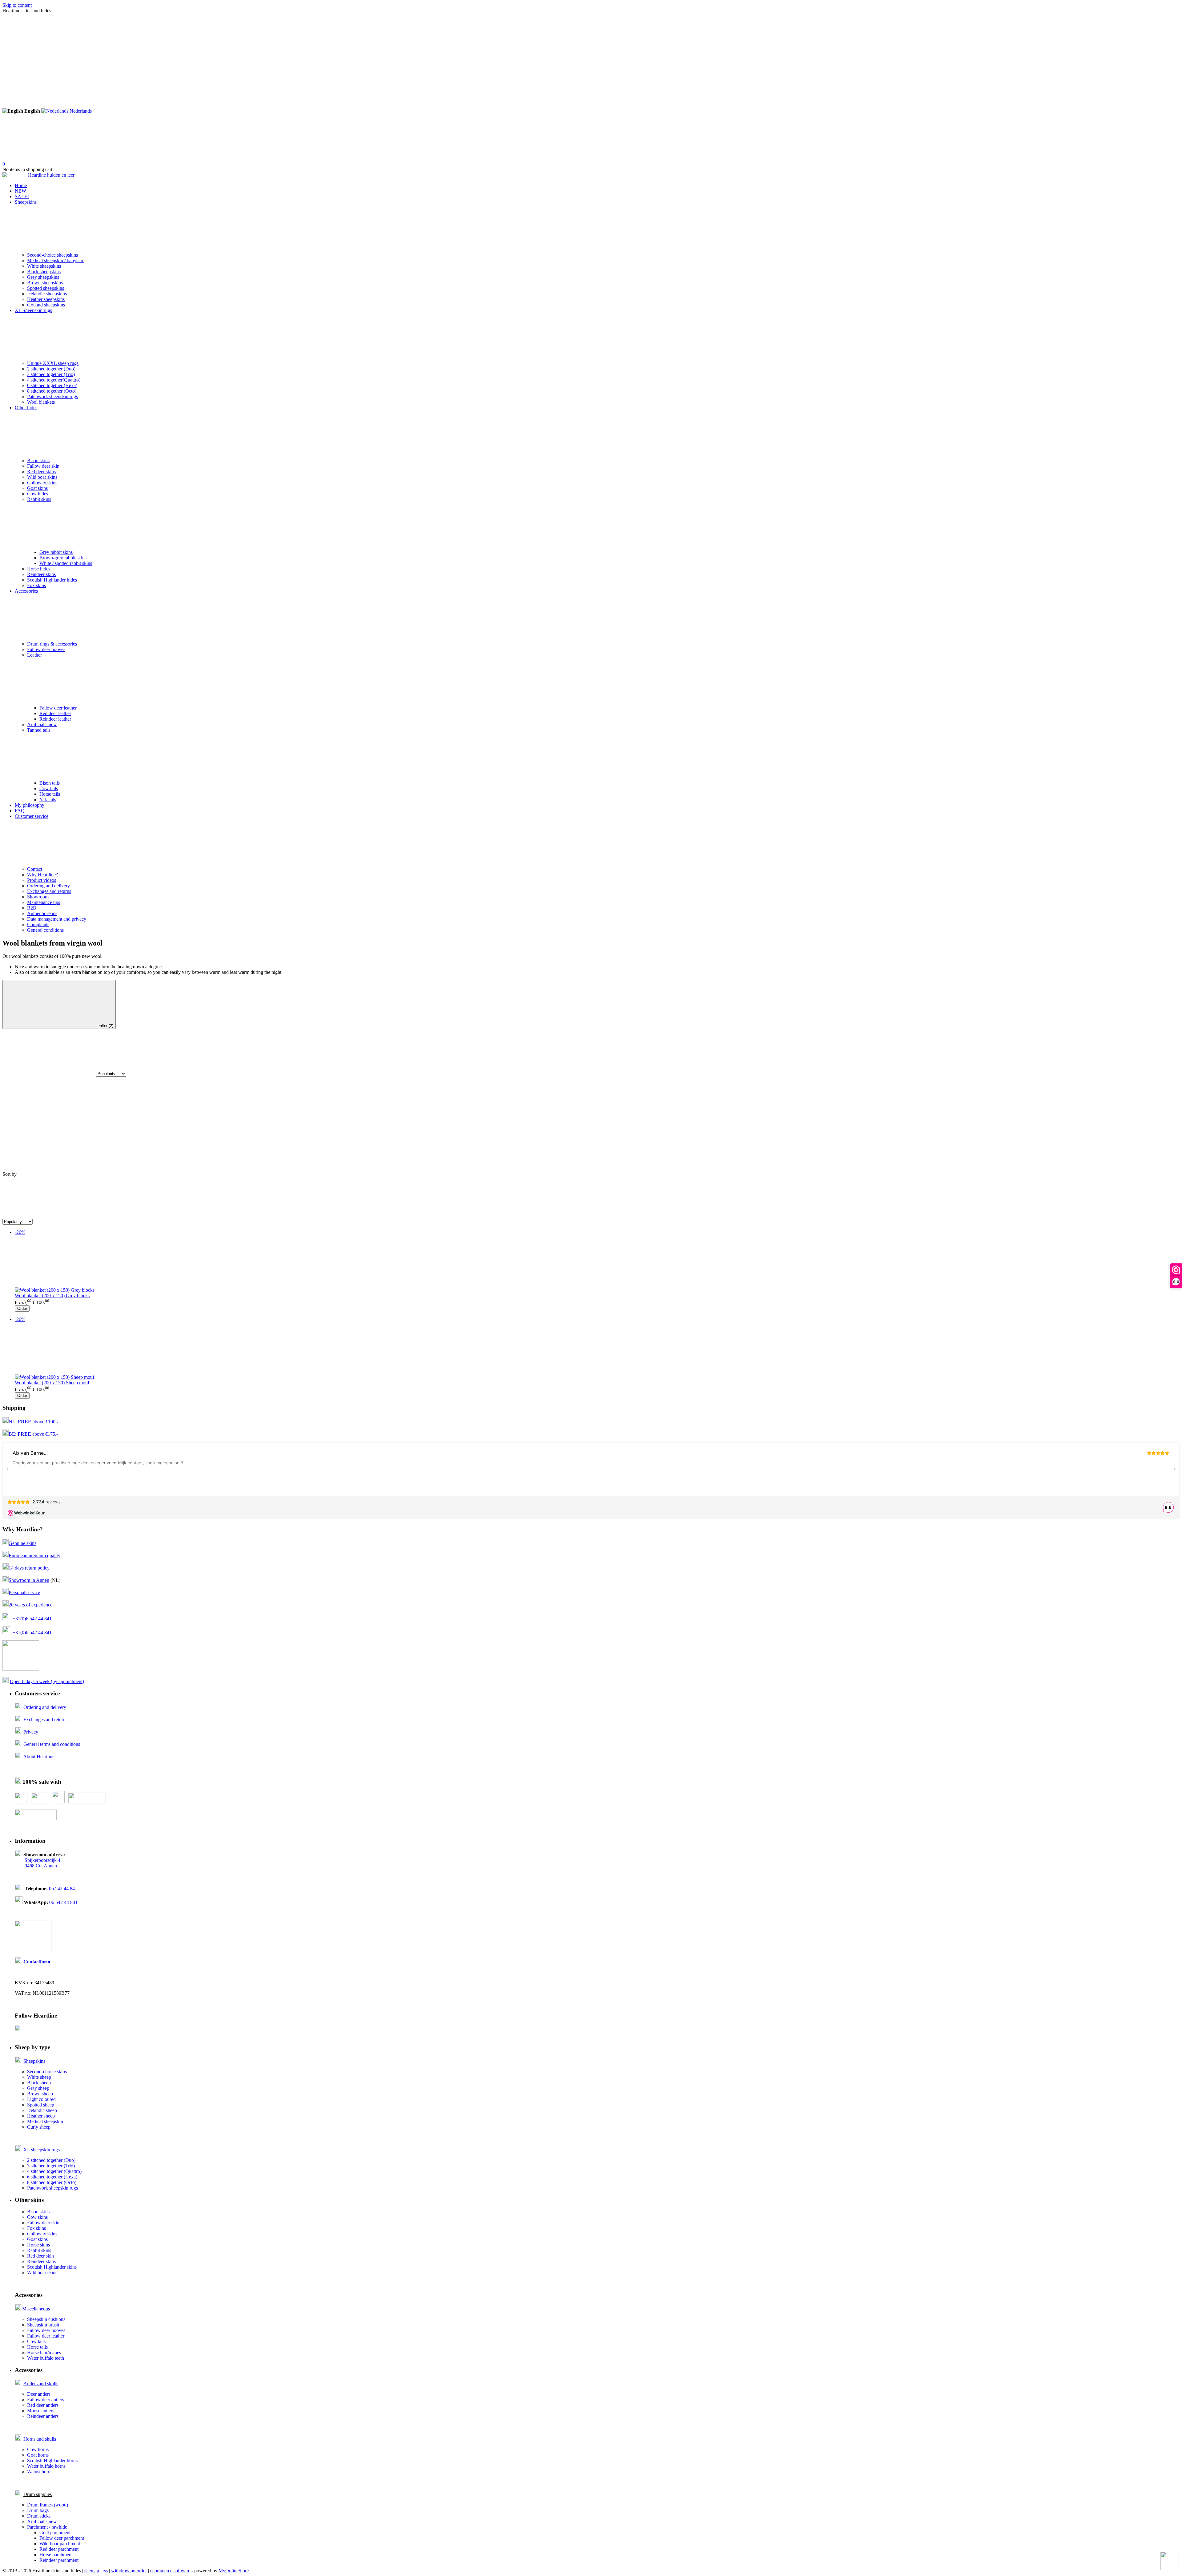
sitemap (92, 2571)
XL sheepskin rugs (42, 2150)
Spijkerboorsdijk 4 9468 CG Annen (38, 1863)
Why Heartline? (42, 875)
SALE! (22, 196)
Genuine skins (22, 1543)
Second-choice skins (47, 2072)
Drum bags (38, 2510)
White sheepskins (44, 266)
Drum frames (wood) (48, 2505)
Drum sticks (39, 2516)
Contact (35, 869)
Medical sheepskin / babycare (56, 260)
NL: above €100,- (33, 1422)
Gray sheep (38, 2088)
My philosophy (30, 805)
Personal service (24, 1592)
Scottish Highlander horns (52, 2460)
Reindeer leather (55, 719)
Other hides (26, 408)
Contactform (37, 1962)
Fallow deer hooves (46, 649)
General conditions (45, 930)
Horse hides (39, 569)
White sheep (39, 2077)
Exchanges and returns (49, 891)
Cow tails (49, 788)
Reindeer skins (41, 574)
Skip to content (17, 5)
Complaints (38, 924)
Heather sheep (41, 2116)
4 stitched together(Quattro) (54, 380)
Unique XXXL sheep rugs (53, 363)
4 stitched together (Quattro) (54, 2171)
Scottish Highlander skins (52, 2267)
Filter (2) (106, 1026)
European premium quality (34, 1556)
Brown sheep (40, 2094)
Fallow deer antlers (46, 2400)
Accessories (26, 591)
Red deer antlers (43, 2405)
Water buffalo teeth (46, 2358)
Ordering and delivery (48, 886)
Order (22, 1308)
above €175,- (38, 1434)
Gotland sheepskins (46, 305)
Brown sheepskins (45, 283)
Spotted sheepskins (46, 288)
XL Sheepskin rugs (33, 310)
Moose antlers (41, 2411)
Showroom (38, 897)
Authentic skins (42, 913)
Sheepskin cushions (46, 2319)
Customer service (32, 816)
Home (21, 185)
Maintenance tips (44, 902)
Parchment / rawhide (47, 2527)
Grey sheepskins (43, 277)
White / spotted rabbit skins (66, 563)
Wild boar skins (42, 477)
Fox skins (36, 585)
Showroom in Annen (29, 1580)
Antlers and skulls (41, 2384)
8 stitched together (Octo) (52, 391)
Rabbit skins (39, 499)
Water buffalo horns (46, 2466)
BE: (13, 1434)
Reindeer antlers (43, 2416)
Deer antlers (39, 2394)
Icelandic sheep (42, 2110)
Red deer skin (40, 2256)
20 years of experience (30, 1605)
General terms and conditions (52, 1744)
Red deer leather (55, 713)
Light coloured (41, 2099)
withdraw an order (129, 2571)
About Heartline (39, 1756)
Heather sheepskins (46, 299)
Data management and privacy (57, 919)
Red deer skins (41, 472)
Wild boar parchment (60, 2544)
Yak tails (48, 800)
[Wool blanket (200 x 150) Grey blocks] (597, 1264)
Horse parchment (56, 2555)
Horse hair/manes (44, 2352)
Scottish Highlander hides (52, 580)
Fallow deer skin (43, 466)
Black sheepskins (44, 272)
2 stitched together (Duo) (51, 369)
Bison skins (38, 460)
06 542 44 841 (63, 1888)
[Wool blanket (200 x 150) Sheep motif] (597, 1351)
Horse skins (38, 2245)
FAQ (20, 811)
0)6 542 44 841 (37, 1619)
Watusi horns (40, 2472)
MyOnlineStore (234, 2571)
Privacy (31, 1732)
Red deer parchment (59, 2549)
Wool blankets (41, 402)
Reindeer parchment (59, 2560)
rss (105, 2571)
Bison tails (50, 783)
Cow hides (38, 494)
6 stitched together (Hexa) (52, 385)
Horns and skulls (40, 2439)
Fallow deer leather (58, 708)
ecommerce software (170, 2571)
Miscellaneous (36, 2309)
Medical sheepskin (45, 2121)
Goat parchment (55, 2532)
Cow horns (38, 2449)
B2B (32, 908)
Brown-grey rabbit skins (63, 558)
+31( (17, 1619)
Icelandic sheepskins (47, 294)
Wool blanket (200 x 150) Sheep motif (52, 1383)
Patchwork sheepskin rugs (52, 396)
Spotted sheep (41, 2105)
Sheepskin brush (43, 2325)
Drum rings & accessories (52, 644)
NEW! (21, 191)
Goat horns (38, 2455)
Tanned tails (39, 730)
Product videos (42, 880)
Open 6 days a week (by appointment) (47, 1681)
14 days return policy (29, 1568)
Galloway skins (42, 483)
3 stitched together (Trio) (51, 374)
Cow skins (37, 2217)
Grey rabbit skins (56, 552)
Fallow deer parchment (62, 2538)
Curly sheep (39, 2127)
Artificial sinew (42, 724)
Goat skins (37, 488)
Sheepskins (26, 202)
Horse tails (50, 794)
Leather (34, 655)
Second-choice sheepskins (52, 255)
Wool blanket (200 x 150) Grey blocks (52, 1296)
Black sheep (39, 2083)
